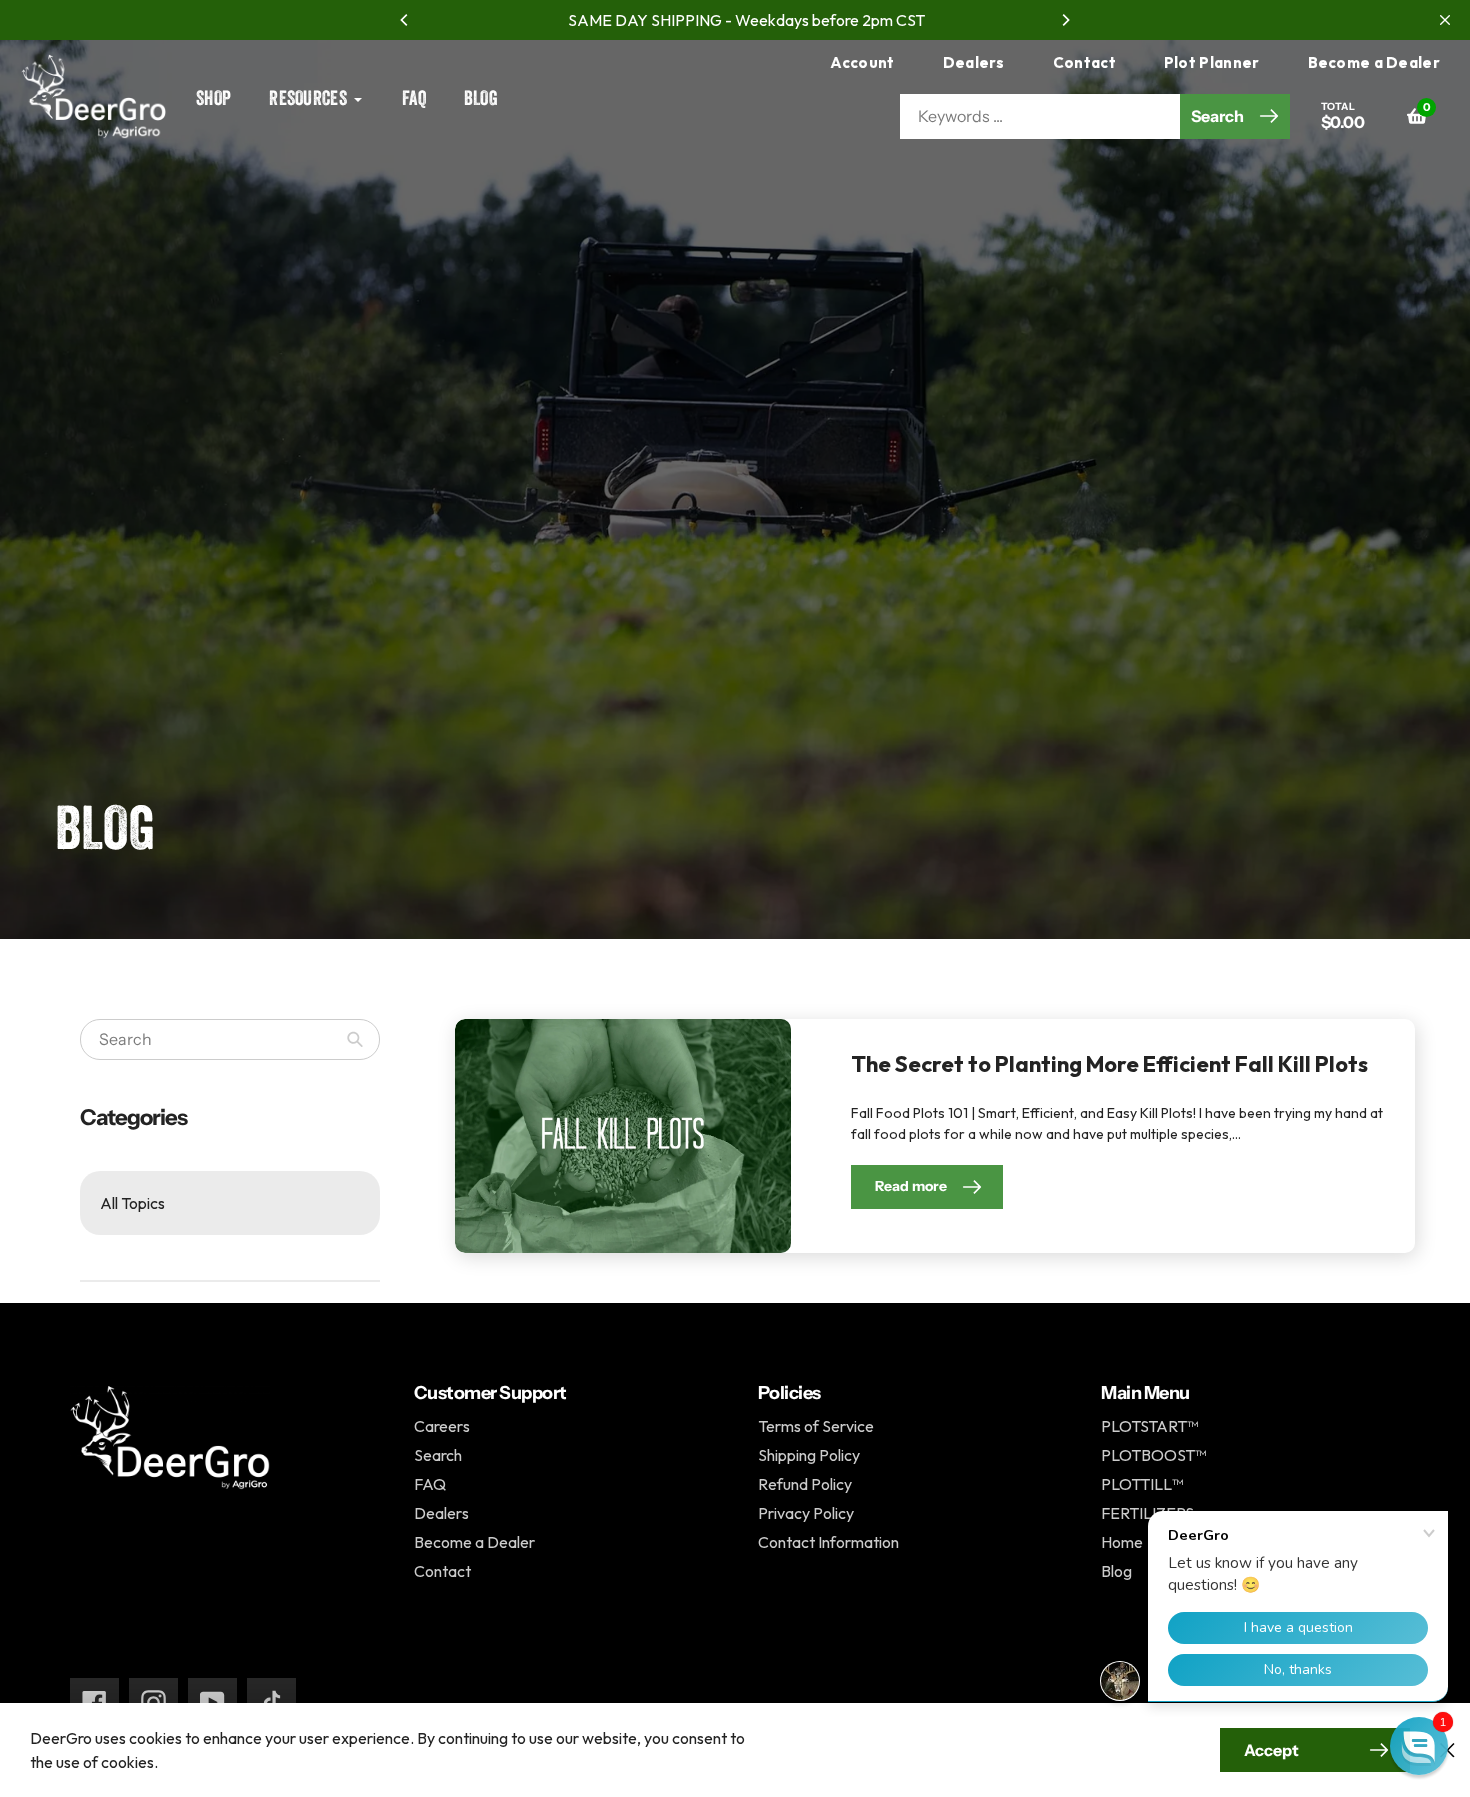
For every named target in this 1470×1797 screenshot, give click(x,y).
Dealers (974, 62)
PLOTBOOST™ (1153, 1455)
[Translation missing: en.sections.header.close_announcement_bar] (1445, 20)
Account (862, 62)
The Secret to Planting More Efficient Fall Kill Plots (1109, 1064)
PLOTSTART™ (1149, 1426)
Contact (1084, 62)
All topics (132, 1203)
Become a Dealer (1374, 62)
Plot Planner (1212, 62)
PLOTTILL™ (1142, 1484)
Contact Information (828, 1542)
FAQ (430, 1484)
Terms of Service (816, 1426)
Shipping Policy (809, 1455)
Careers (442, 1426)
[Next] (1065, 20)
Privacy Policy (806, 1513)
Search (438, 1455)
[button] (1419, 1746)
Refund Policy (805, 1484)
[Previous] (405, 20)
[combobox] (230, 1039)
